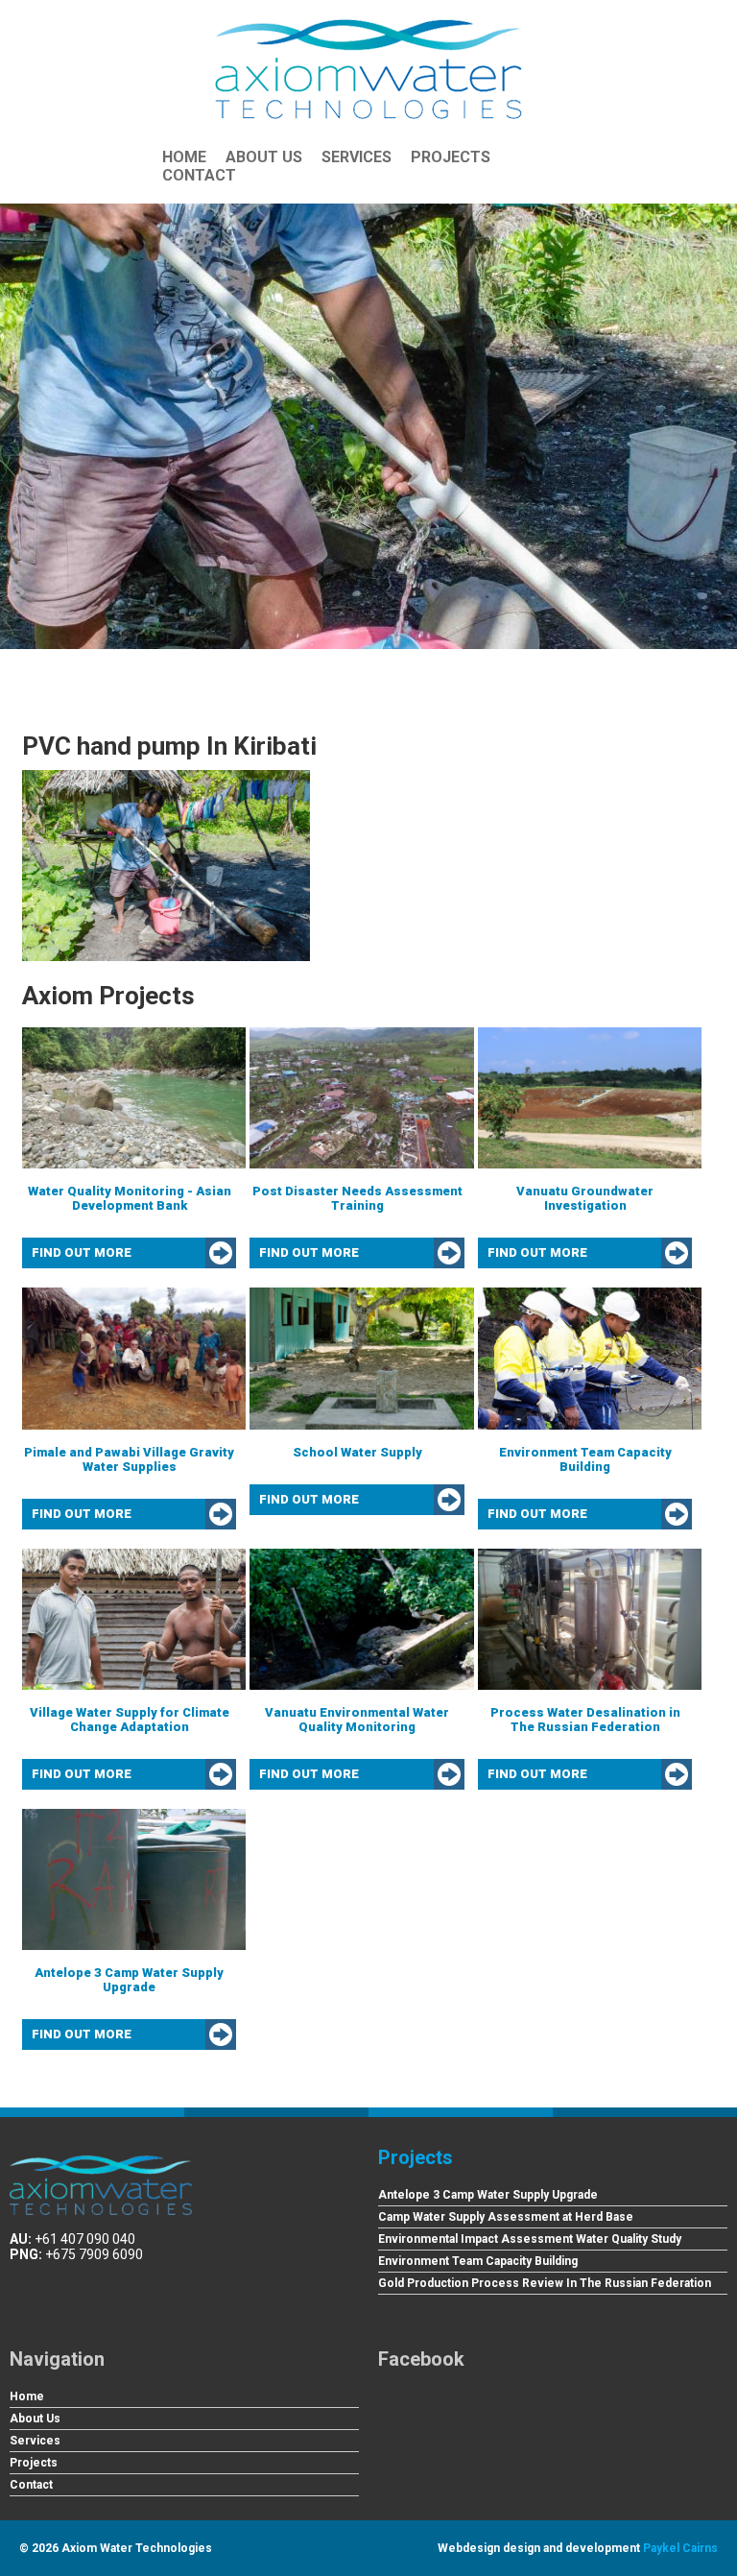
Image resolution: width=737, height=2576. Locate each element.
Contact (199, 175)
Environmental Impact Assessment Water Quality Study (530, 2239)
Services (357, 157)
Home (184, 157)
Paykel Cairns (680, 2548)
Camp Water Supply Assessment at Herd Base (506, 2217)
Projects (451, 157)
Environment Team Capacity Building (478, 2261)
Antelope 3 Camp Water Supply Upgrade (488, 2195)
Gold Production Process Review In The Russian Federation (545, 2283)
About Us (264, 157)
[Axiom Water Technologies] (368, 69)
